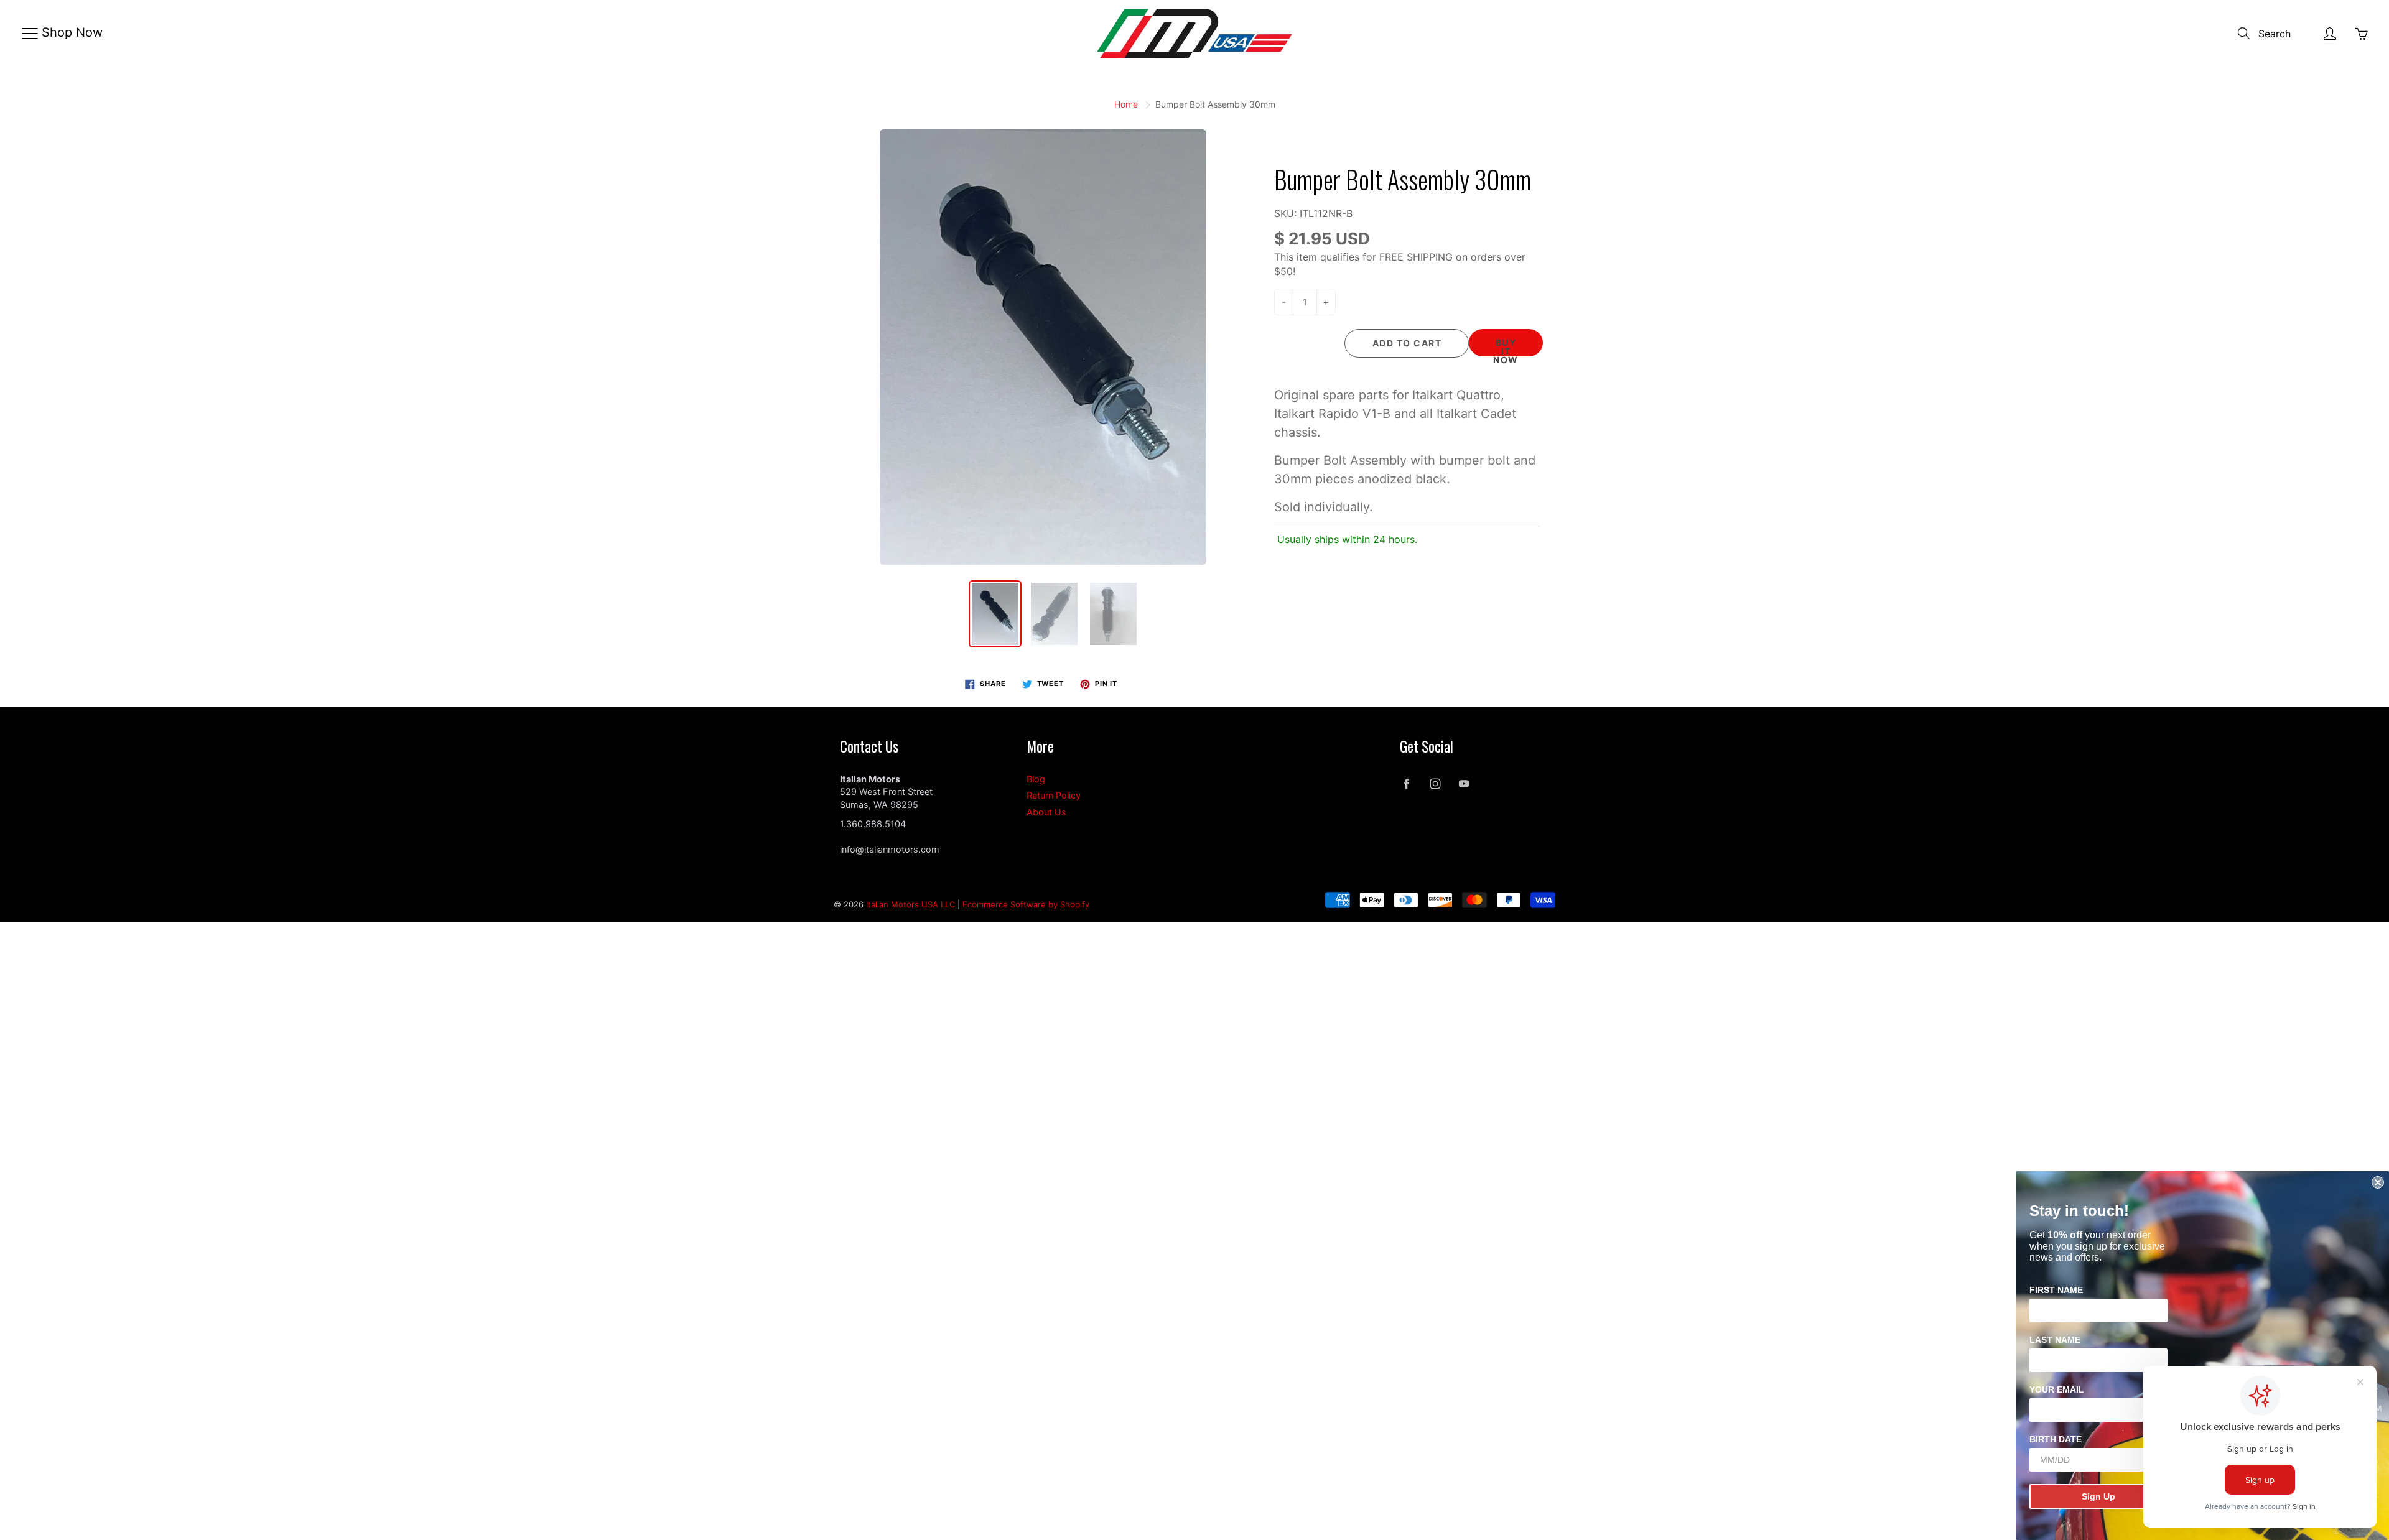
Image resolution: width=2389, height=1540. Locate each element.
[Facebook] (1406, 784)
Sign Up (2098, 1496)
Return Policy (1054, 796)
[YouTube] (1464, 784)
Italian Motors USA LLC (910, 904)
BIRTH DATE (2056, 1439)
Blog (1036, 779)
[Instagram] (1435, 784)
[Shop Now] (30, 34)
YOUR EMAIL (2057, 1389)
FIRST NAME (2056, 1290)
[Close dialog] (2378, 1182)
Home (1126, 104)
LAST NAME (2055, 1340)
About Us (1046, 812)
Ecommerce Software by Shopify (1026, 904)
